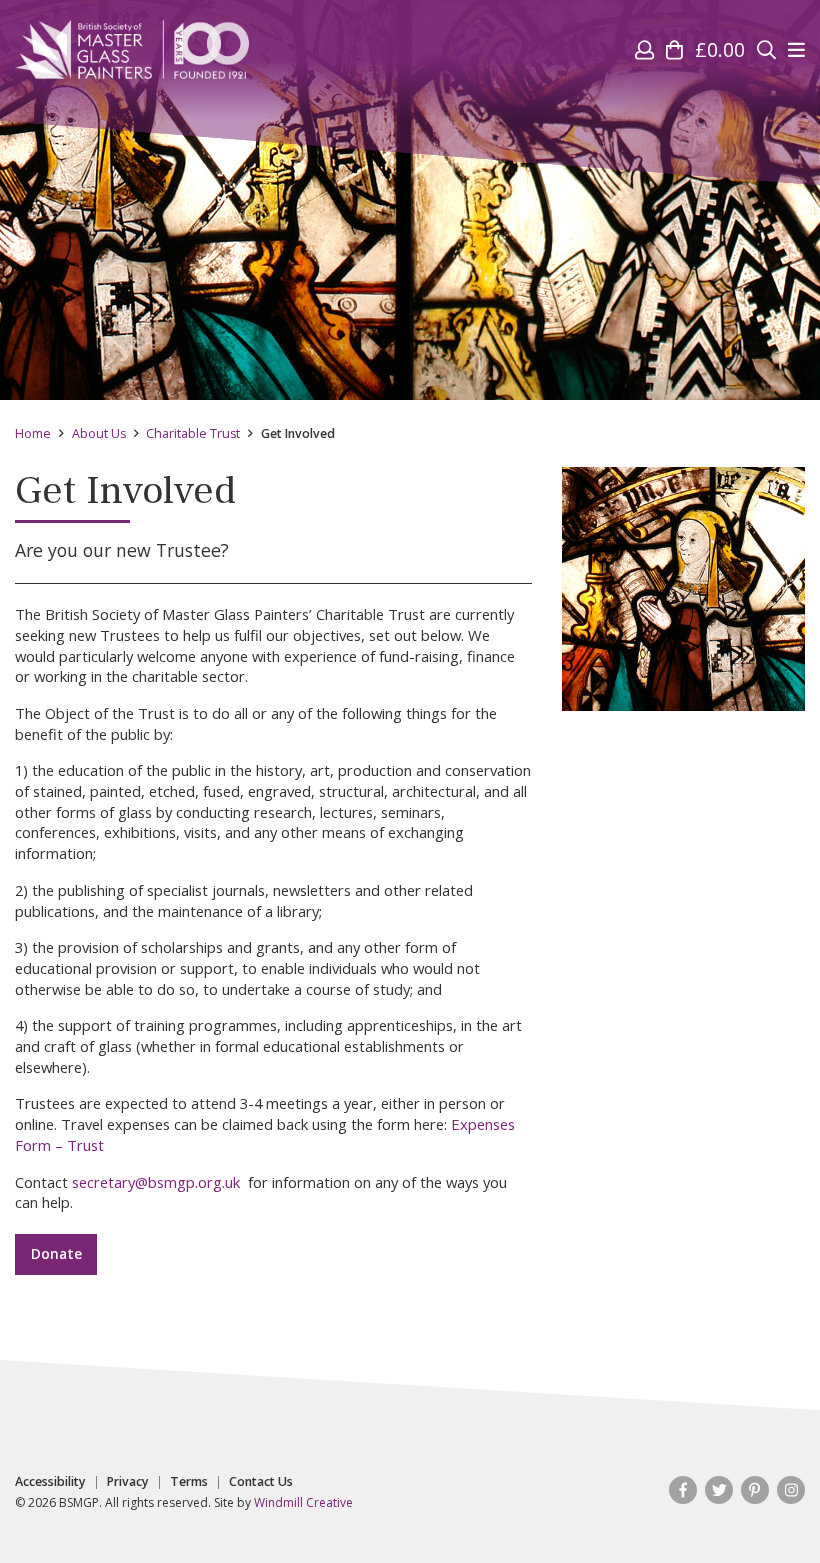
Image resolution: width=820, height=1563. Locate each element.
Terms (189, 1482)
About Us (99, 433)
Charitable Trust (193, 433)
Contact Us (261, 1482)
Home (33, 433)
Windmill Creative (303, 1502)
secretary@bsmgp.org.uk (156, 1182)
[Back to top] (764, 1507)
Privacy (128, 1482)
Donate (56, 1253)
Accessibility (50, 1482)
